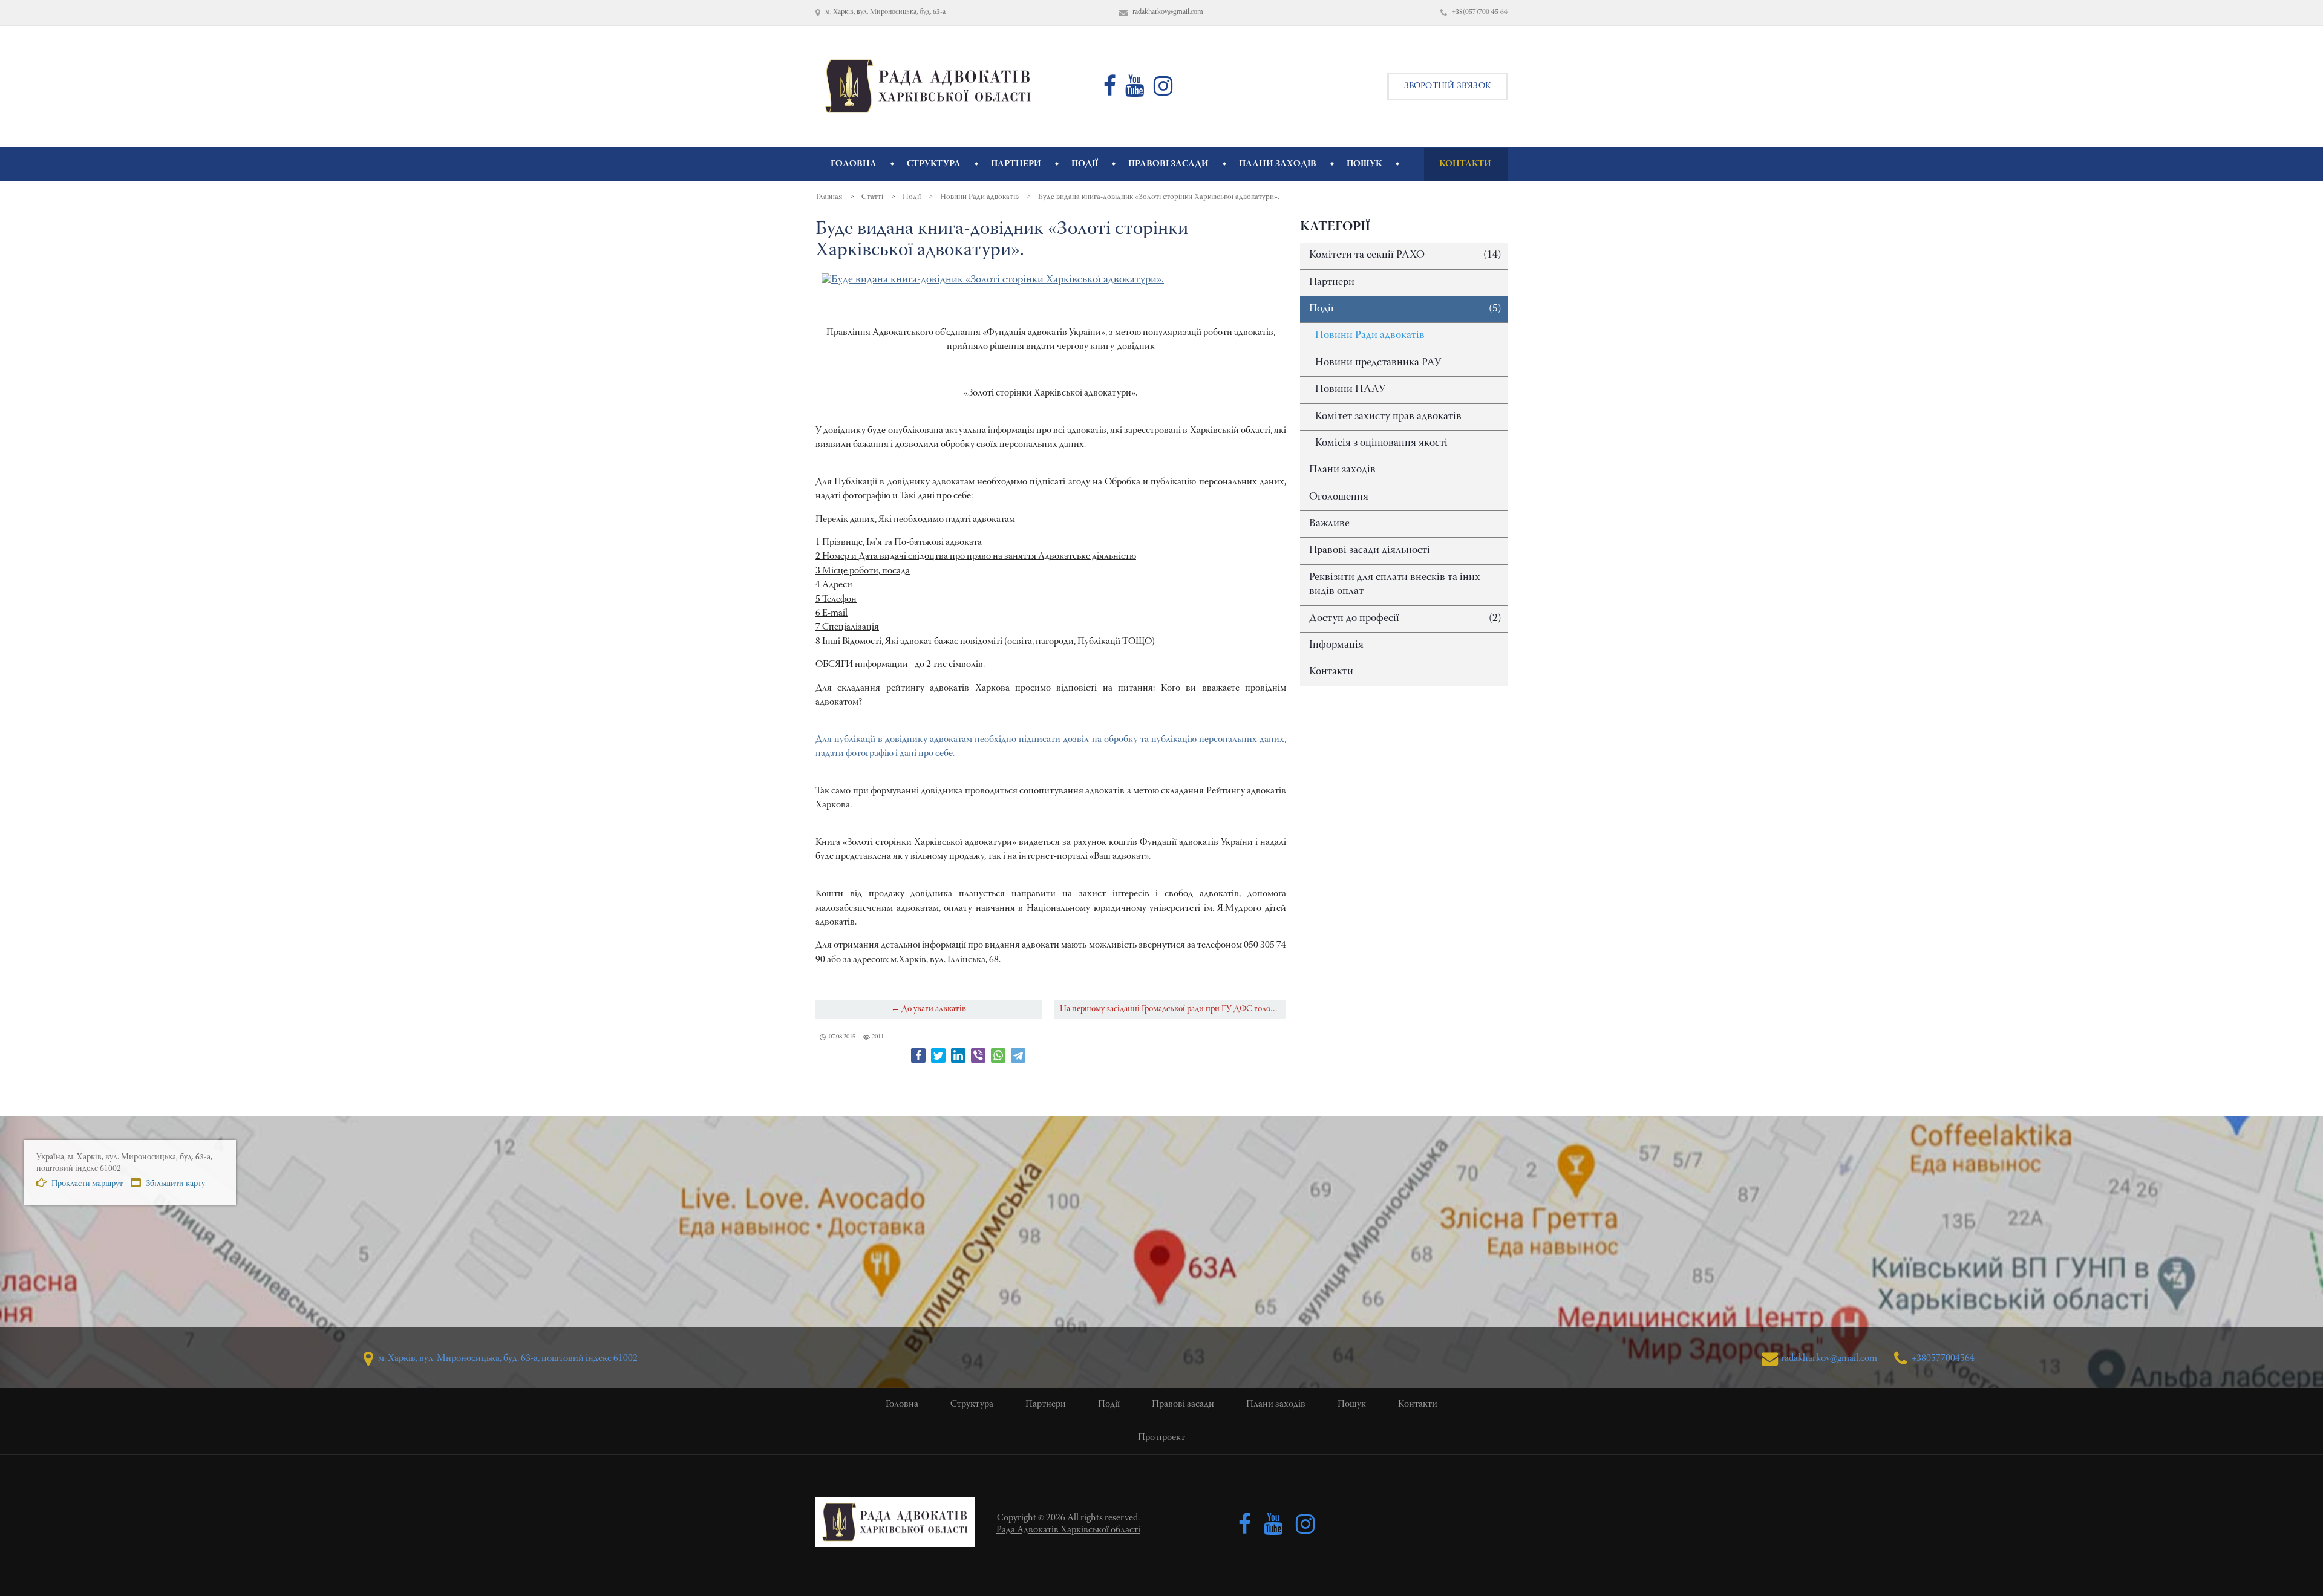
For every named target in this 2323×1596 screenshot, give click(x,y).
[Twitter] (938, 1055)
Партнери (1332, 282)
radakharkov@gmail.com (1829, 1358)
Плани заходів (1342, 470)
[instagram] (1163, 91)
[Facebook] (918, 1055)
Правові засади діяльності (1370, 550)
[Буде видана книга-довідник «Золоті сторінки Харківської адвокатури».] (993, 280)
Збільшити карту (175, 1184)
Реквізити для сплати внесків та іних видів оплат (1395, 585)
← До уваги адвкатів (929, 1009)
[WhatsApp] (998, 1055)
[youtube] (1135, 91)
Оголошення (1339, 497)
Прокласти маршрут (86, 1184)
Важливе (1329, 524)
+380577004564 (1942, 1358)
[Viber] (978, 1055)
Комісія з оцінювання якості (1381, 443)
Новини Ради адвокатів (1370, 336)
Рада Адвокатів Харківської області (1068, 1530)
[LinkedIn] (958, 1055)
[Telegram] (1018, 1055)
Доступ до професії (1405, 619)
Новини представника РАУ (1378, 363)
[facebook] (1110, 91)
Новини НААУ (1350, 389)
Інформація (1336, 645)
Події (1405, 309)
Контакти (1331, 672)
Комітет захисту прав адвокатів (1388, 417)
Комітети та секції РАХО (1405, 255)
